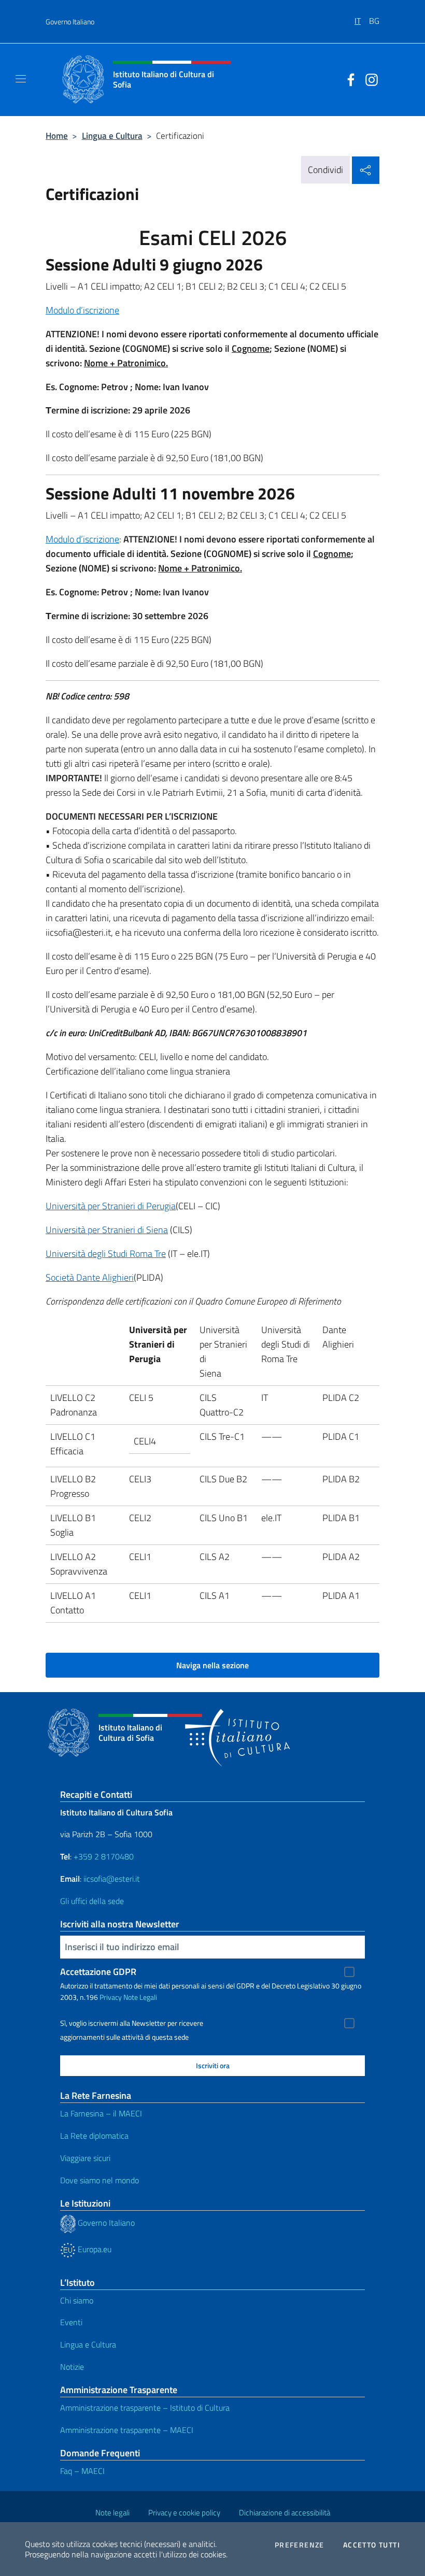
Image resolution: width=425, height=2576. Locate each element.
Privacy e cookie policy (184, 2513)
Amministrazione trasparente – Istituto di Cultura (145, 2408)
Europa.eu (94, 2249)
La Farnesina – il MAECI (101, 2113)
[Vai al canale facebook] (348, 79)
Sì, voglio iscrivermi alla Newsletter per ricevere (132, 2023)
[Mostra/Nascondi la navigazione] (21, 79)
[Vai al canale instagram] (369, 79)
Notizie (72, 2367)
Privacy (111, 1997)
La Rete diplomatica (94, 2136)
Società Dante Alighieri (90, 1277)
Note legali (112, 2513)
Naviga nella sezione (212, 1665)
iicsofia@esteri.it (112, 1879)
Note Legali (140, 1997)
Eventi (71, 2322)
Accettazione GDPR (98, 1972)
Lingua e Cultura (112, 135)
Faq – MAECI (82, 2471)
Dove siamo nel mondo (100, 2180)
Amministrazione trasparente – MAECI (127, 2430)
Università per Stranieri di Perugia (111, 1206)
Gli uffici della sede (92, 1901)
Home (57, 135)
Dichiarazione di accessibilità (285, 2513)
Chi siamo (77, 2300)
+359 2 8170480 (104, 1856)
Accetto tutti (372, 2545)
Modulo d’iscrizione (82, 310)
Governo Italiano (70, 22)
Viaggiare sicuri (85, 2158)
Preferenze (300, 2545)
